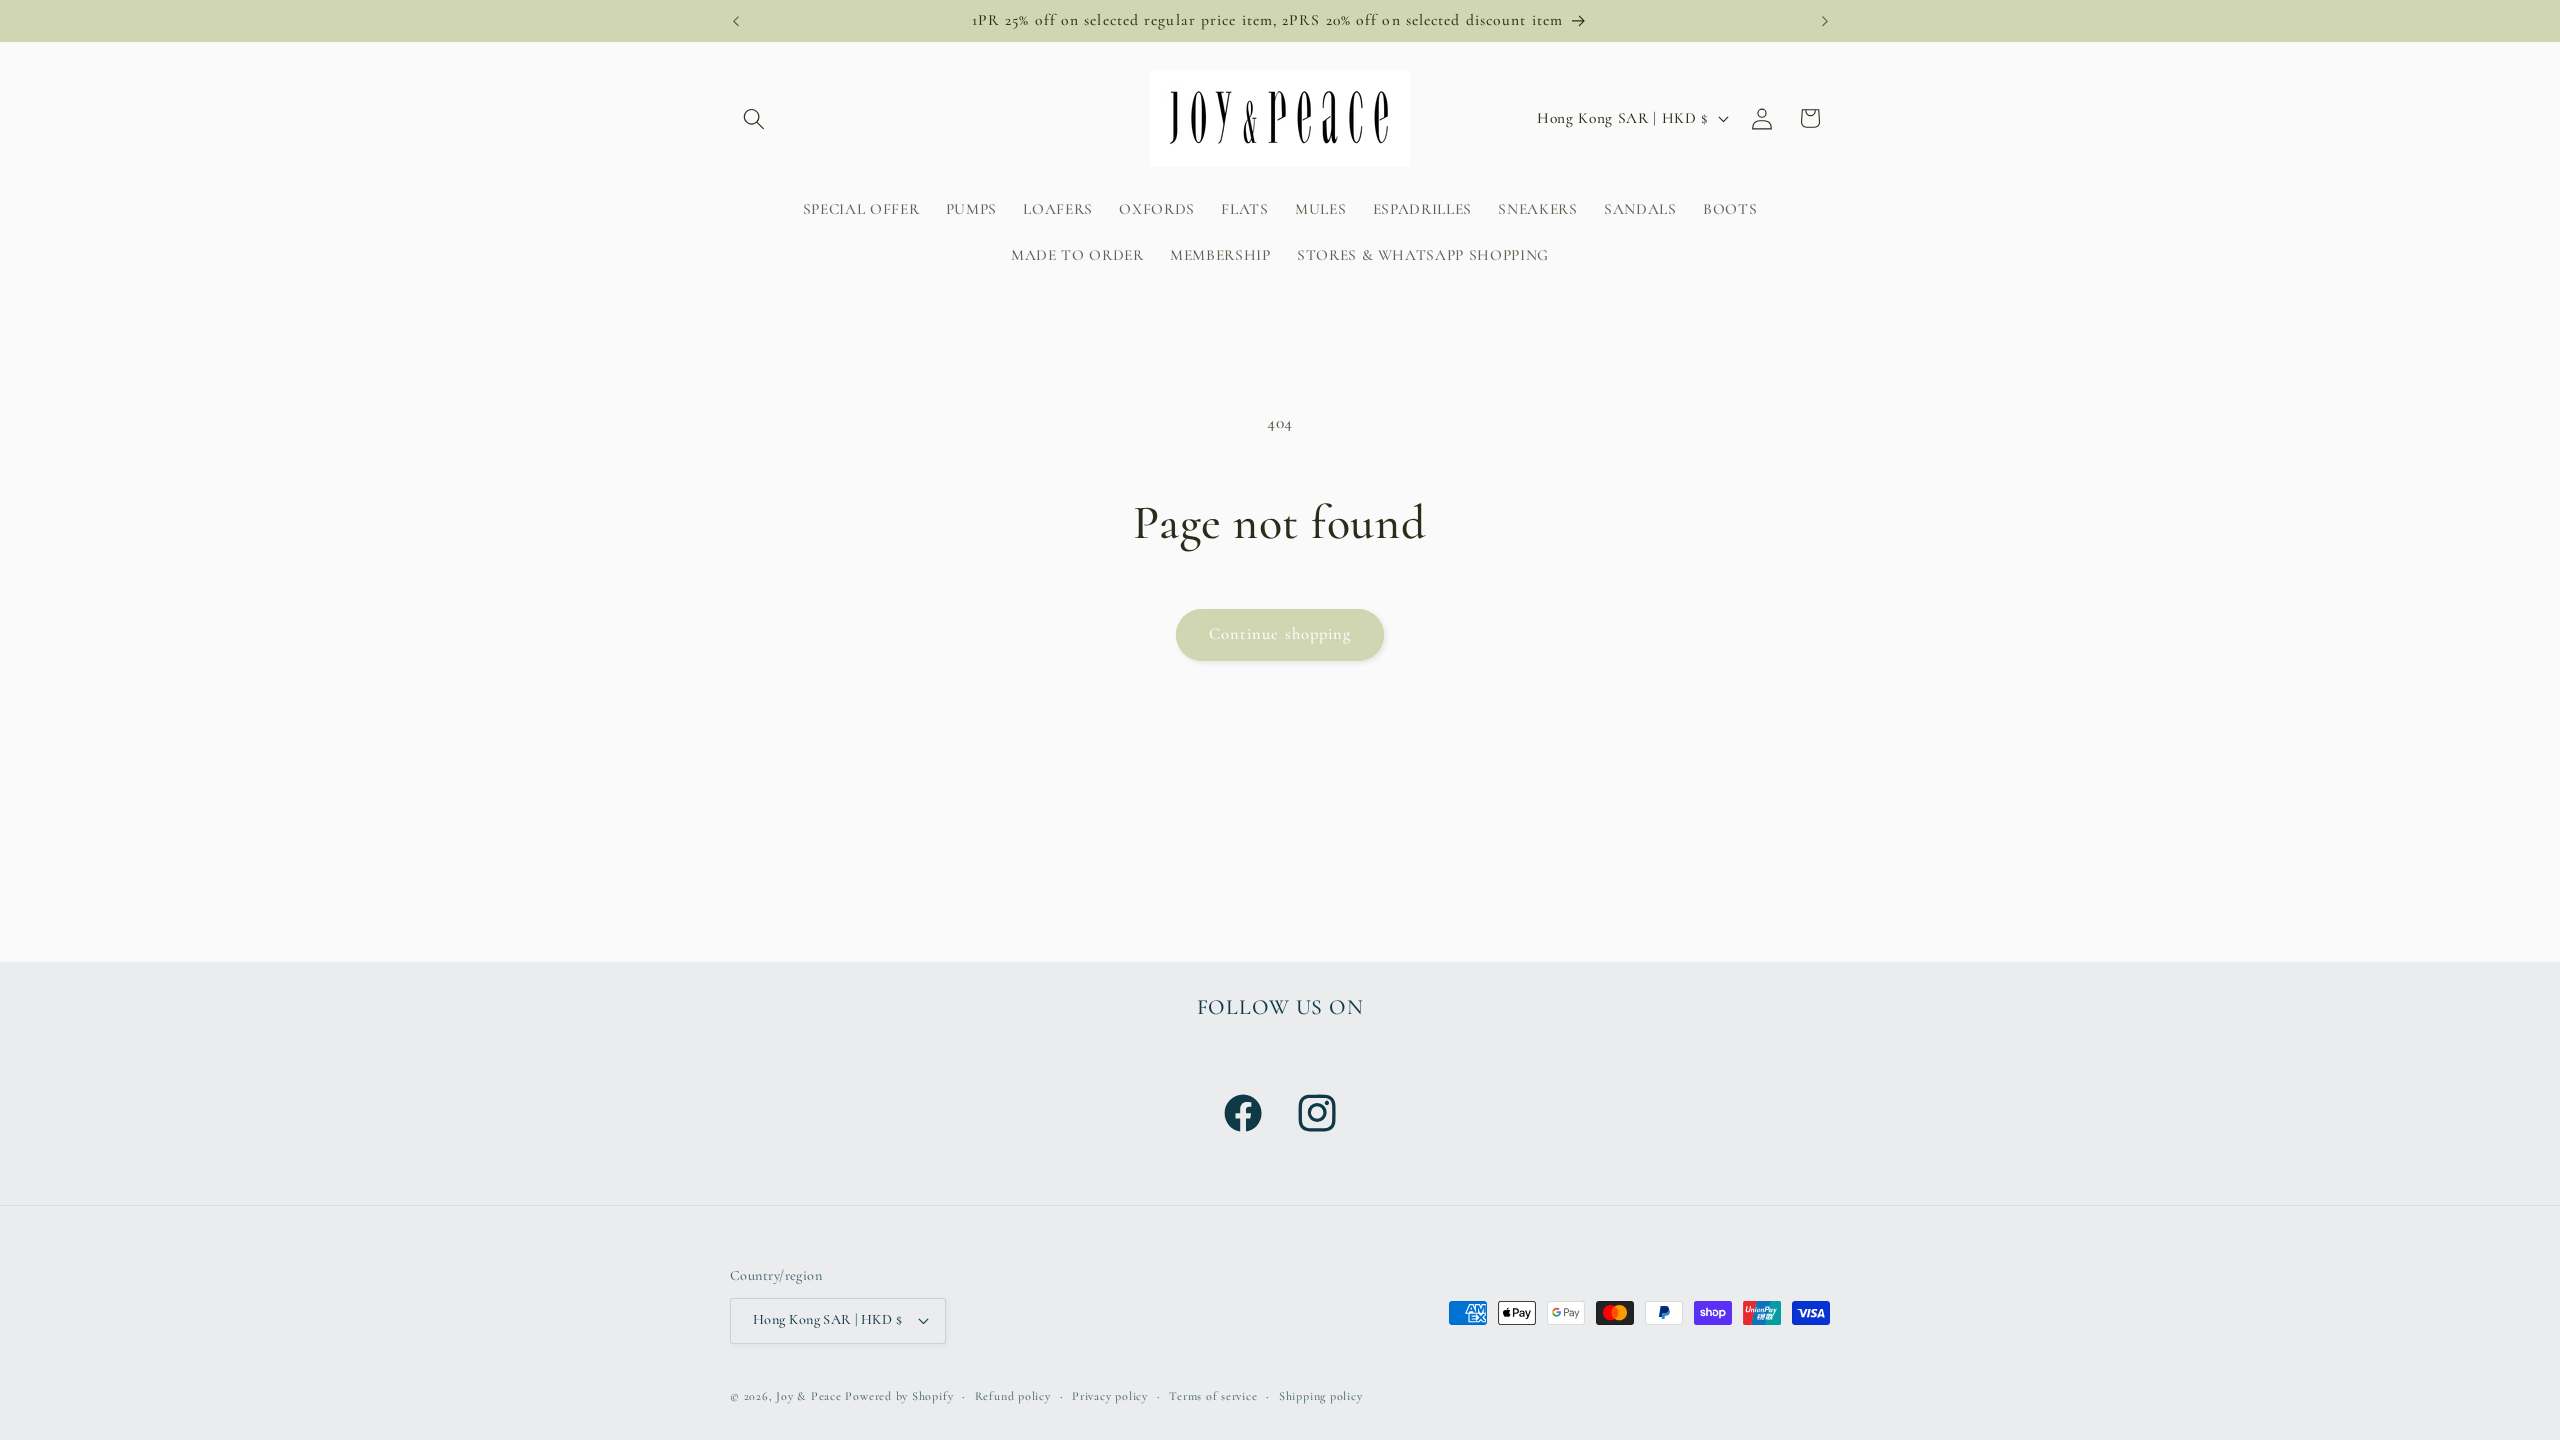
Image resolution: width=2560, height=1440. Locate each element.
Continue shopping (1280, 634)
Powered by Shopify (899, 1396)
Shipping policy (1321, 1396)
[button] (754, 118)
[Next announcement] (1825, 21)
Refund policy (1013, 1396)
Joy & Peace (808, 1396)
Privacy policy (1110, 1396)
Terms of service (1213, 1396)
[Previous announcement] (736, 21)
